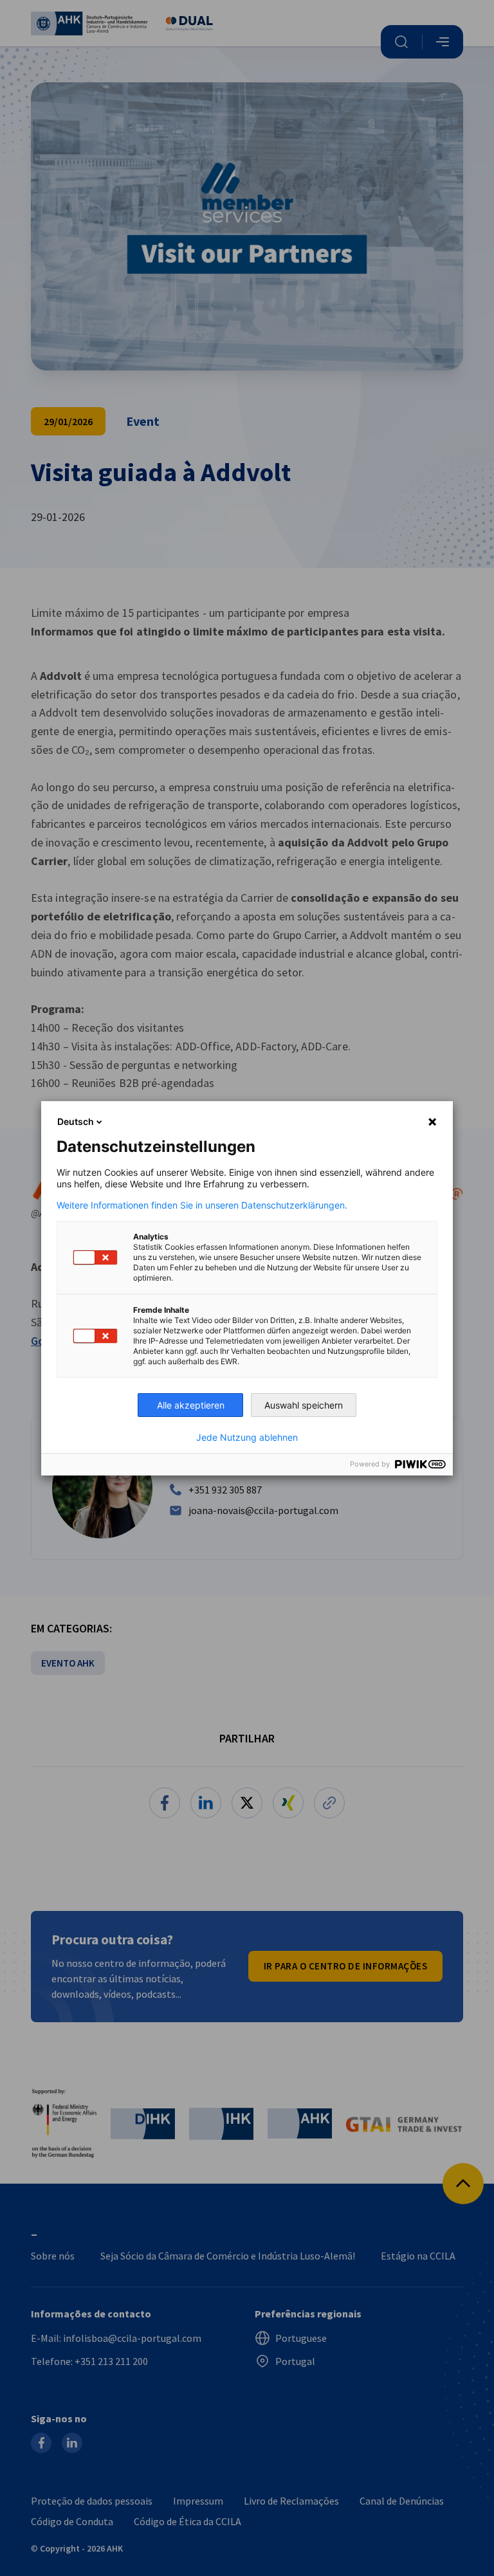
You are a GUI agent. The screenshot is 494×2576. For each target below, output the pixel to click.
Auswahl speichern (304, 1405)
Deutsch (76, 1121)
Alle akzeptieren (191, 1405)
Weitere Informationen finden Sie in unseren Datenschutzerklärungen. (202, 1205)
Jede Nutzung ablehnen (247, 1438)
